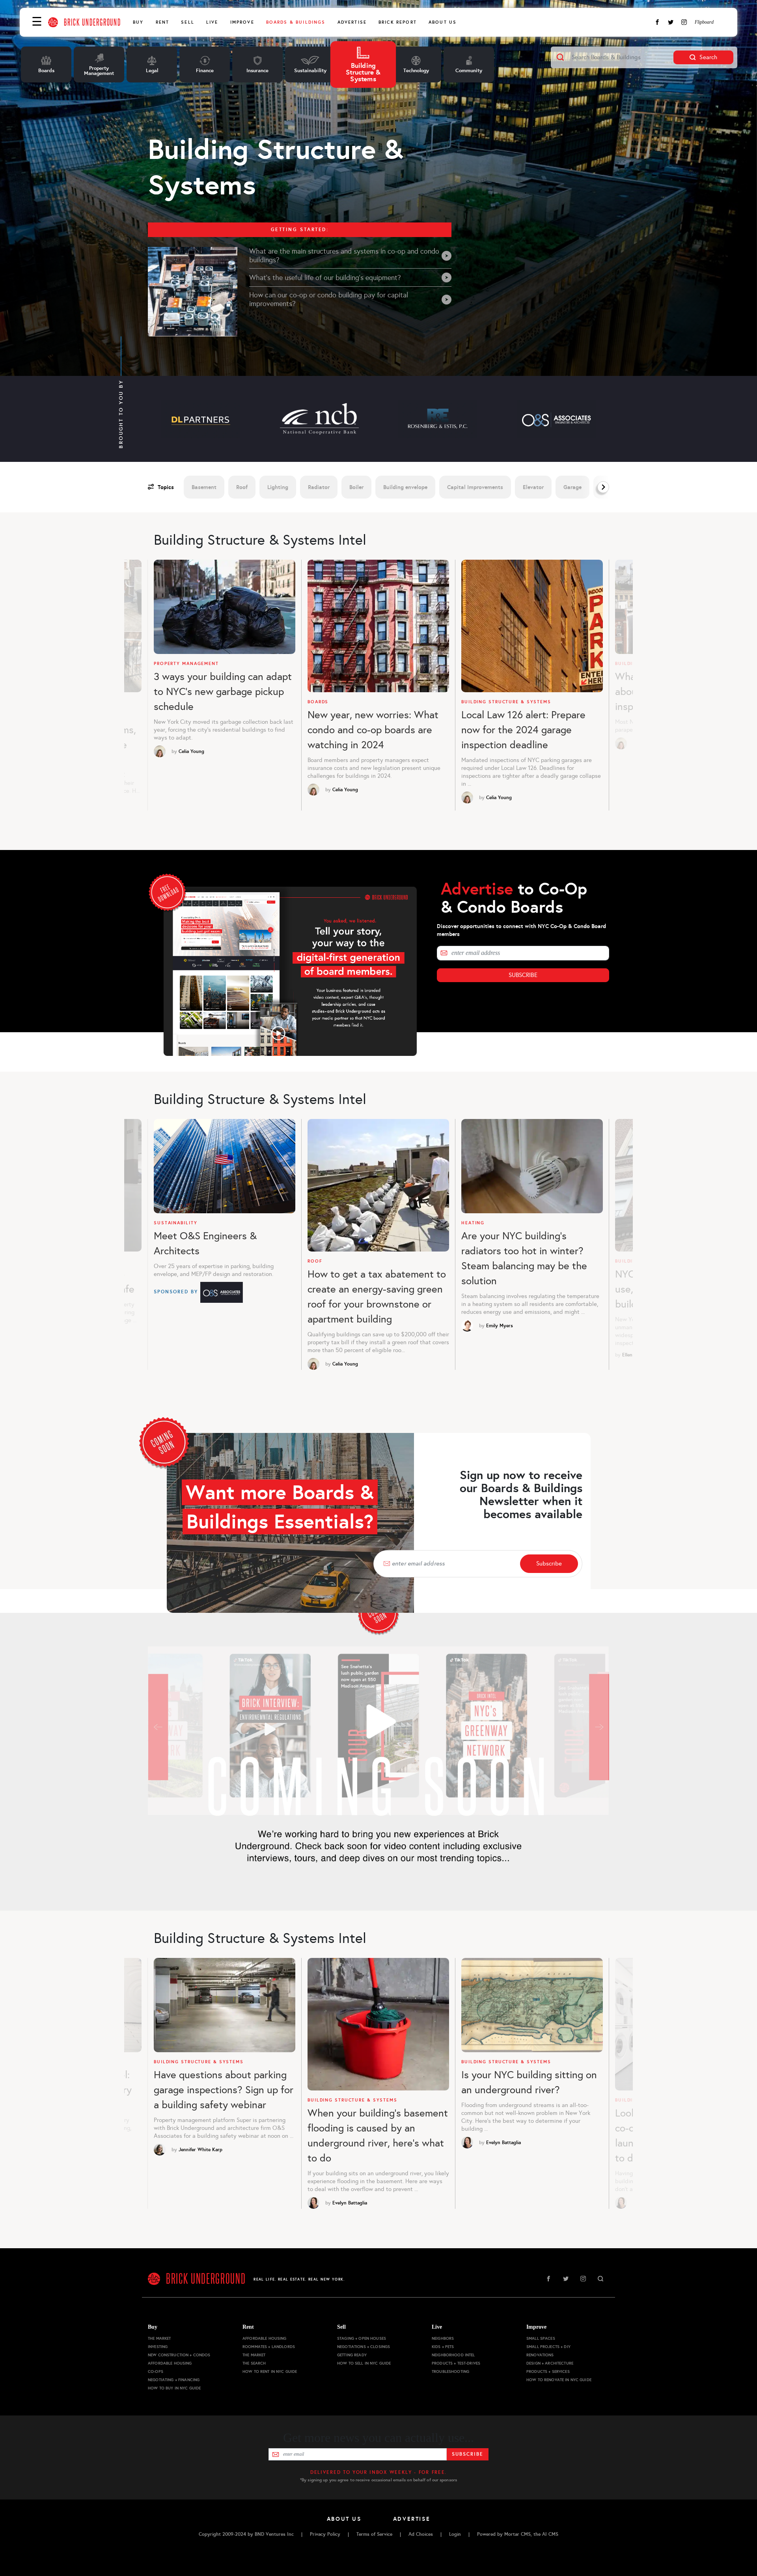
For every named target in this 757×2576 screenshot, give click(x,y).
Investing (158, 2347)
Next (595, 487)
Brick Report (398, 22)
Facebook (657, 22)
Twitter (671, 22)
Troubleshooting (450, 2371)
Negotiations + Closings (364, 2347)
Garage (572, 487)
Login (455, 2534)
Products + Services (548, 2371)
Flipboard (704, 22)
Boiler (356, 487)
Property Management (186, 664)
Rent (163, 22)
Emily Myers (500, 1326)
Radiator (319, 487)
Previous (145, 689)
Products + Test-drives (456, 2363)
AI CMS (550, 2534)
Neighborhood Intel (453, 2355)
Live (212, 22)
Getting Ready (352, 2355)
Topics (166, 487)
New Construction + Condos (179, 2355)
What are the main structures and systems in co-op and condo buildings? (344, 256)
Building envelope (405, 487)
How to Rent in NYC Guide (270, 2371)
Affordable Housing (170, 2363)
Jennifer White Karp (200, 2150)
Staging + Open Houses (362, 2338)
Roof (242, 487)
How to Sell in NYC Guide (364, 2363)
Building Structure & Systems (506, 702)
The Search (254, 2363)
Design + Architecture (550, 2363)
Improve (242, 22)
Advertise (352, 22)
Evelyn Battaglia (350, 2203)
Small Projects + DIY (548, 2347)
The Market (159, 2338)
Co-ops (156, 2371)
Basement (204, 487)
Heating (473, 1223)
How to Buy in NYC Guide (174, 2388)
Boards (318, 702)
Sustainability (175, 1223)
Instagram (684, 22)
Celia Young (191, 751)
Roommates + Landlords (269, 2347)
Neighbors (443, 2338)
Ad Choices (421, 2534)
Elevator (533, 487)
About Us (443, 22)
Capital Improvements (475, 487)
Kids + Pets (443, 2347)
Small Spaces (541, 2338)
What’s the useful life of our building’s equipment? (325, 278)
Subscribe (523, 975)
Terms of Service (374, 2534)
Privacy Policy (325, 2534)
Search (708, 57)
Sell (188, 22)
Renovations (540, 2355)
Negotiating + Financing (174, 2380)
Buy (138, 22)
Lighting (278, 487)
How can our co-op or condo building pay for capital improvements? (329, 299)
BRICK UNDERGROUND (92, 22)
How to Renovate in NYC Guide (559, 2380)
